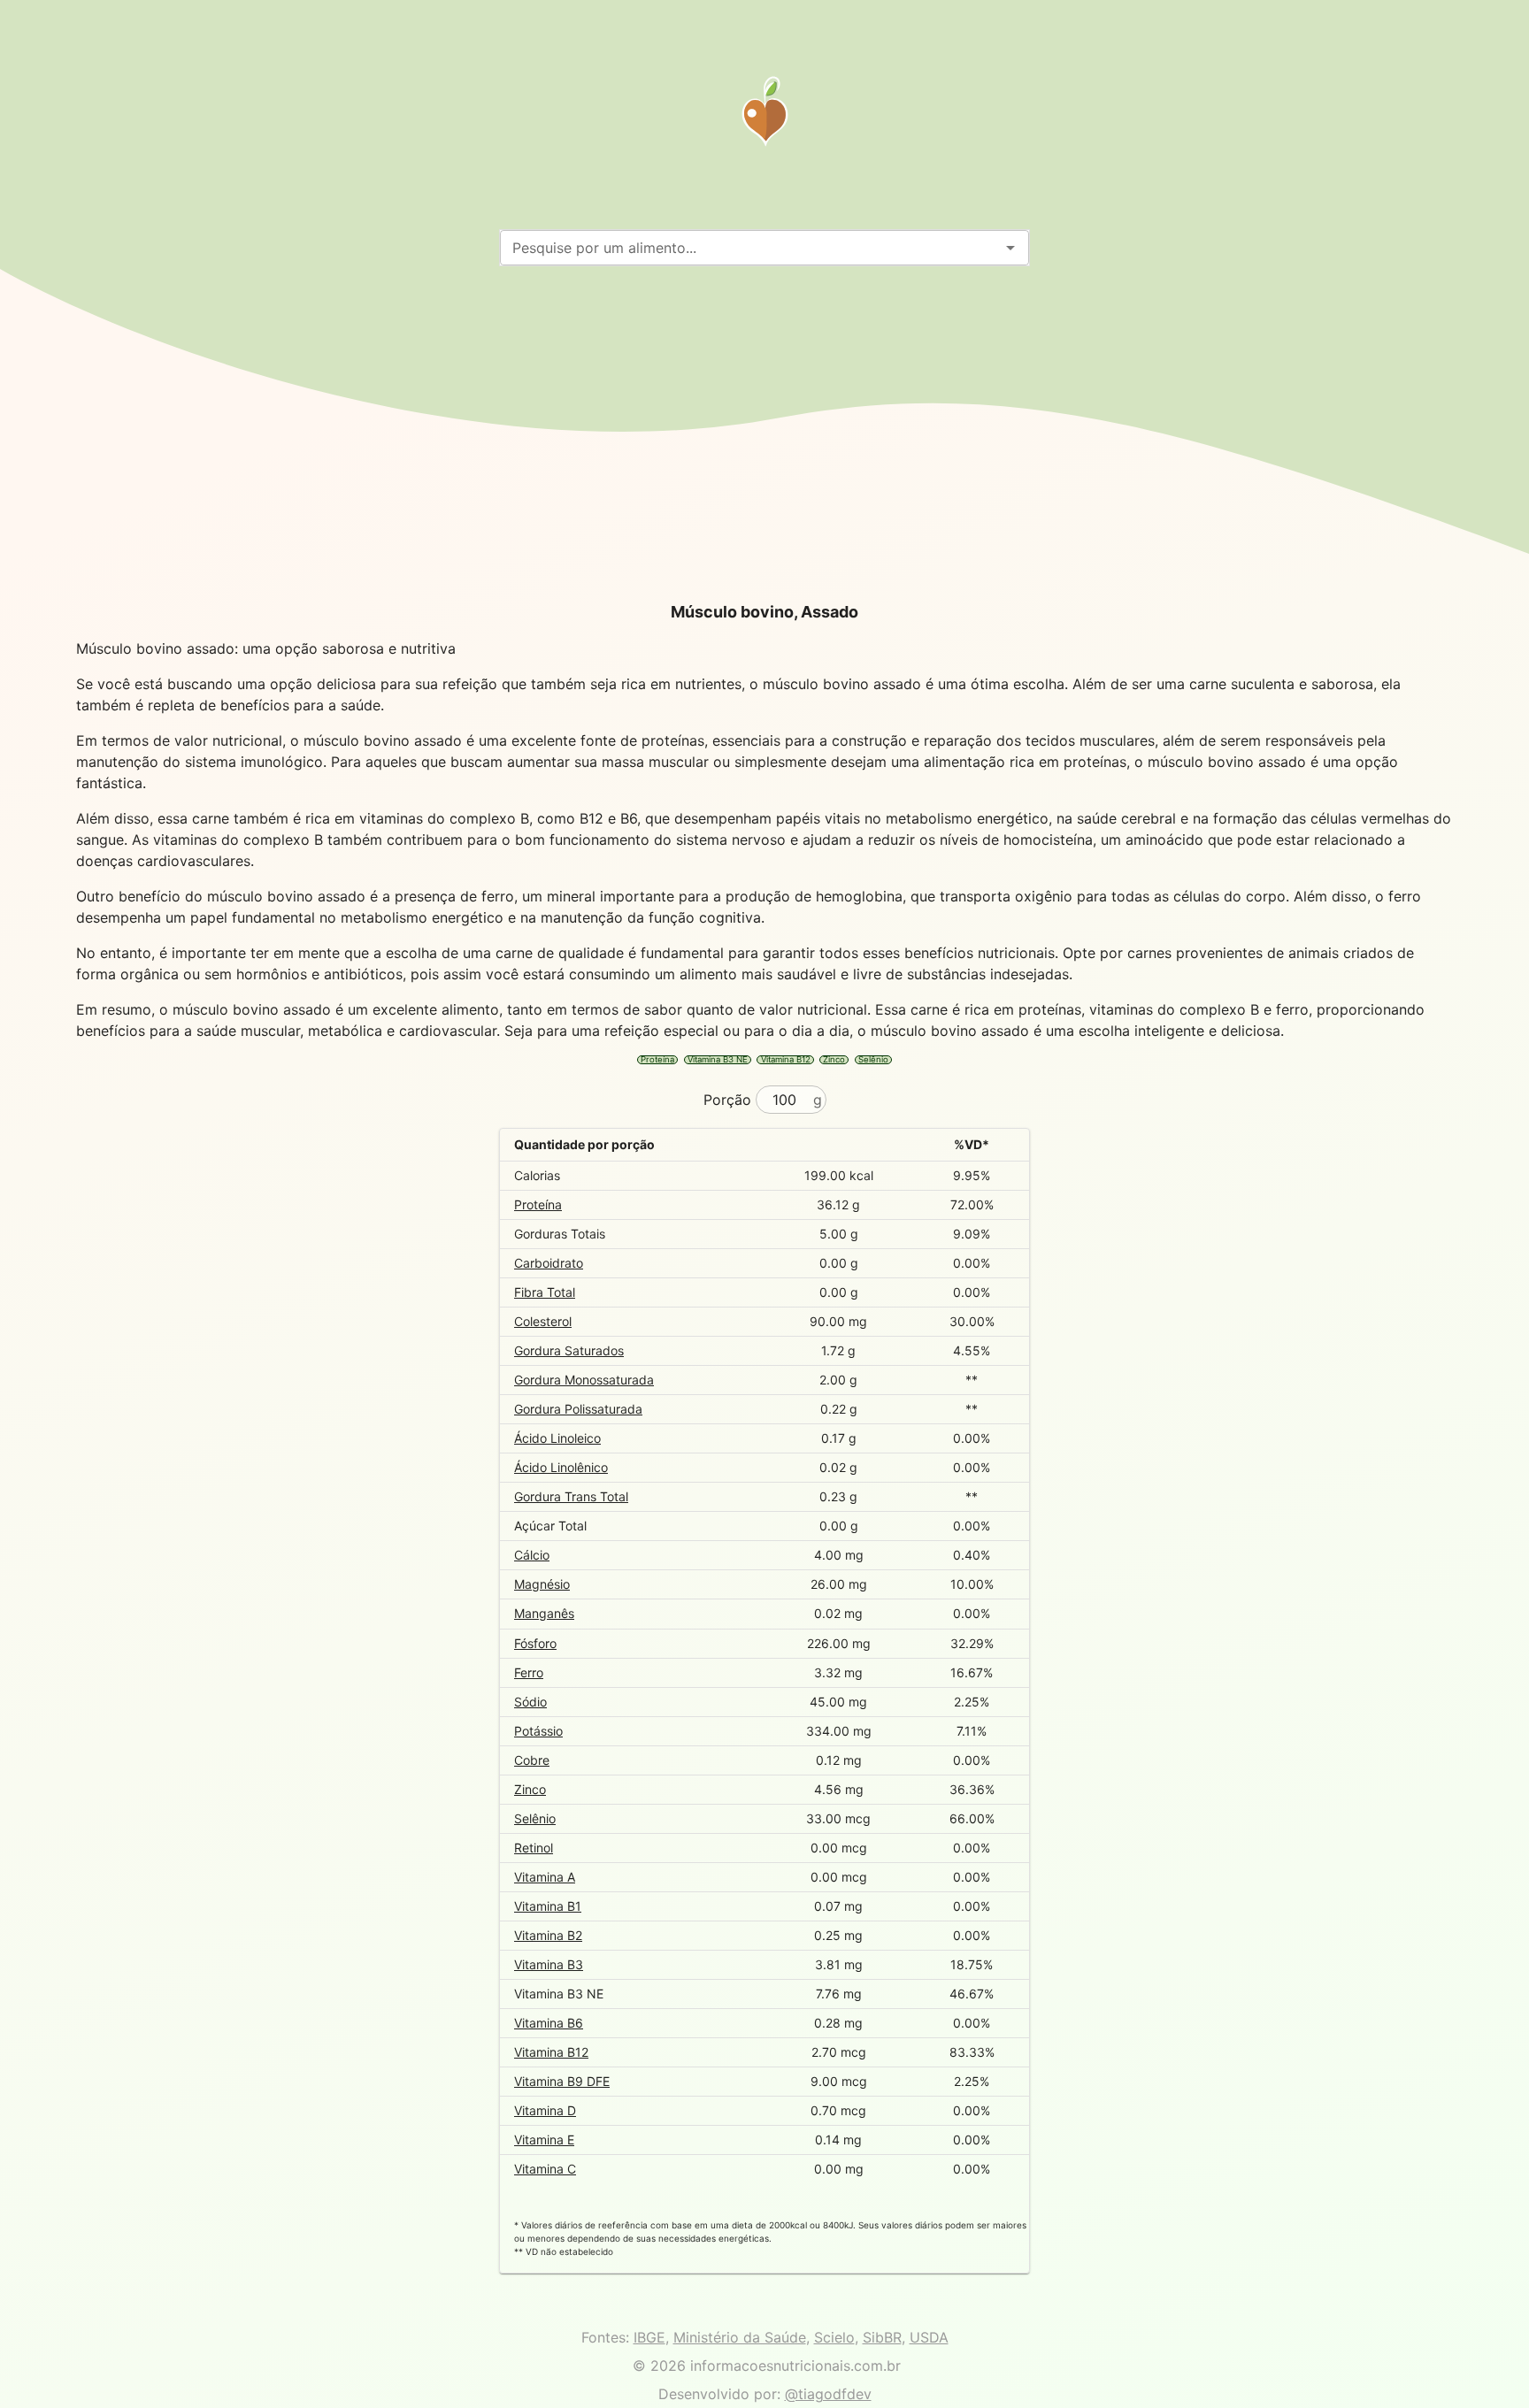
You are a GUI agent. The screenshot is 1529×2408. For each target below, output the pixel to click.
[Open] (1010, 248)
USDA (929, 2337)
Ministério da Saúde (740, 2337)
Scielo (834, 2337)
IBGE (649, 2337)
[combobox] (750, 248)
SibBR (882, 2337)
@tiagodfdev (828, 2394)
